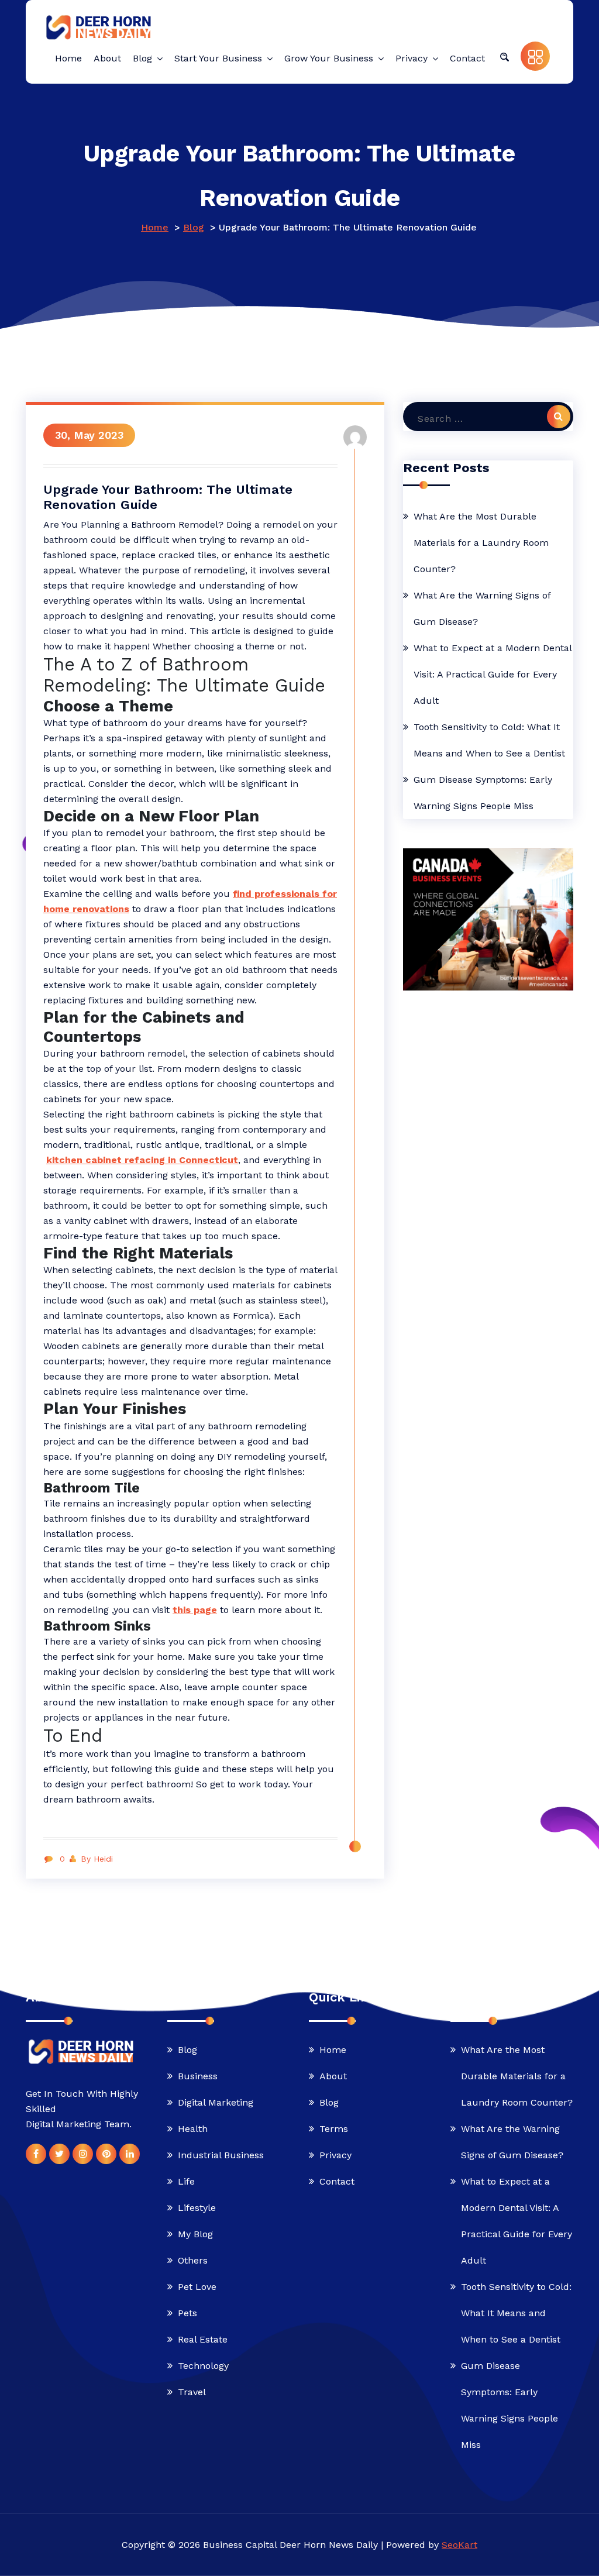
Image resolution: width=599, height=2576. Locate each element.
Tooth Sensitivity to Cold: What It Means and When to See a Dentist (489, 740)
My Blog (195, 2234)
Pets (187, 2313)
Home (155, 227)
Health (193, 2129)
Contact (337, 2181)
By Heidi (97, 1859)
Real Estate (203, 2339)
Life (186, 2181)
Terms (334, 2129)
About (333, 2076)
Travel (192, 2392)
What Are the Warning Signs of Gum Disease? (482, 608)
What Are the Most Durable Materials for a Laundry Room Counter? (481, 543)
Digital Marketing (216, 2102)
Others (193, 2260)
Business (198, 2076)
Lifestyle (197, 2208)
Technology (203, 2366)
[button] (504, 56)
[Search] (559, 417)
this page (195, 1610)
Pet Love (197, 2287)
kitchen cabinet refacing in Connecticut (142, 1160)
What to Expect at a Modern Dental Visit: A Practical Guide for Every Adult (493, 674)
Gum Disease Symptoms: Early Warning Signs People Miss (483, 793)
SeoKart (459, 2545)
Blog (194, 227)
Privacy (335, 2155)
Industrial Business (221, 2155)
